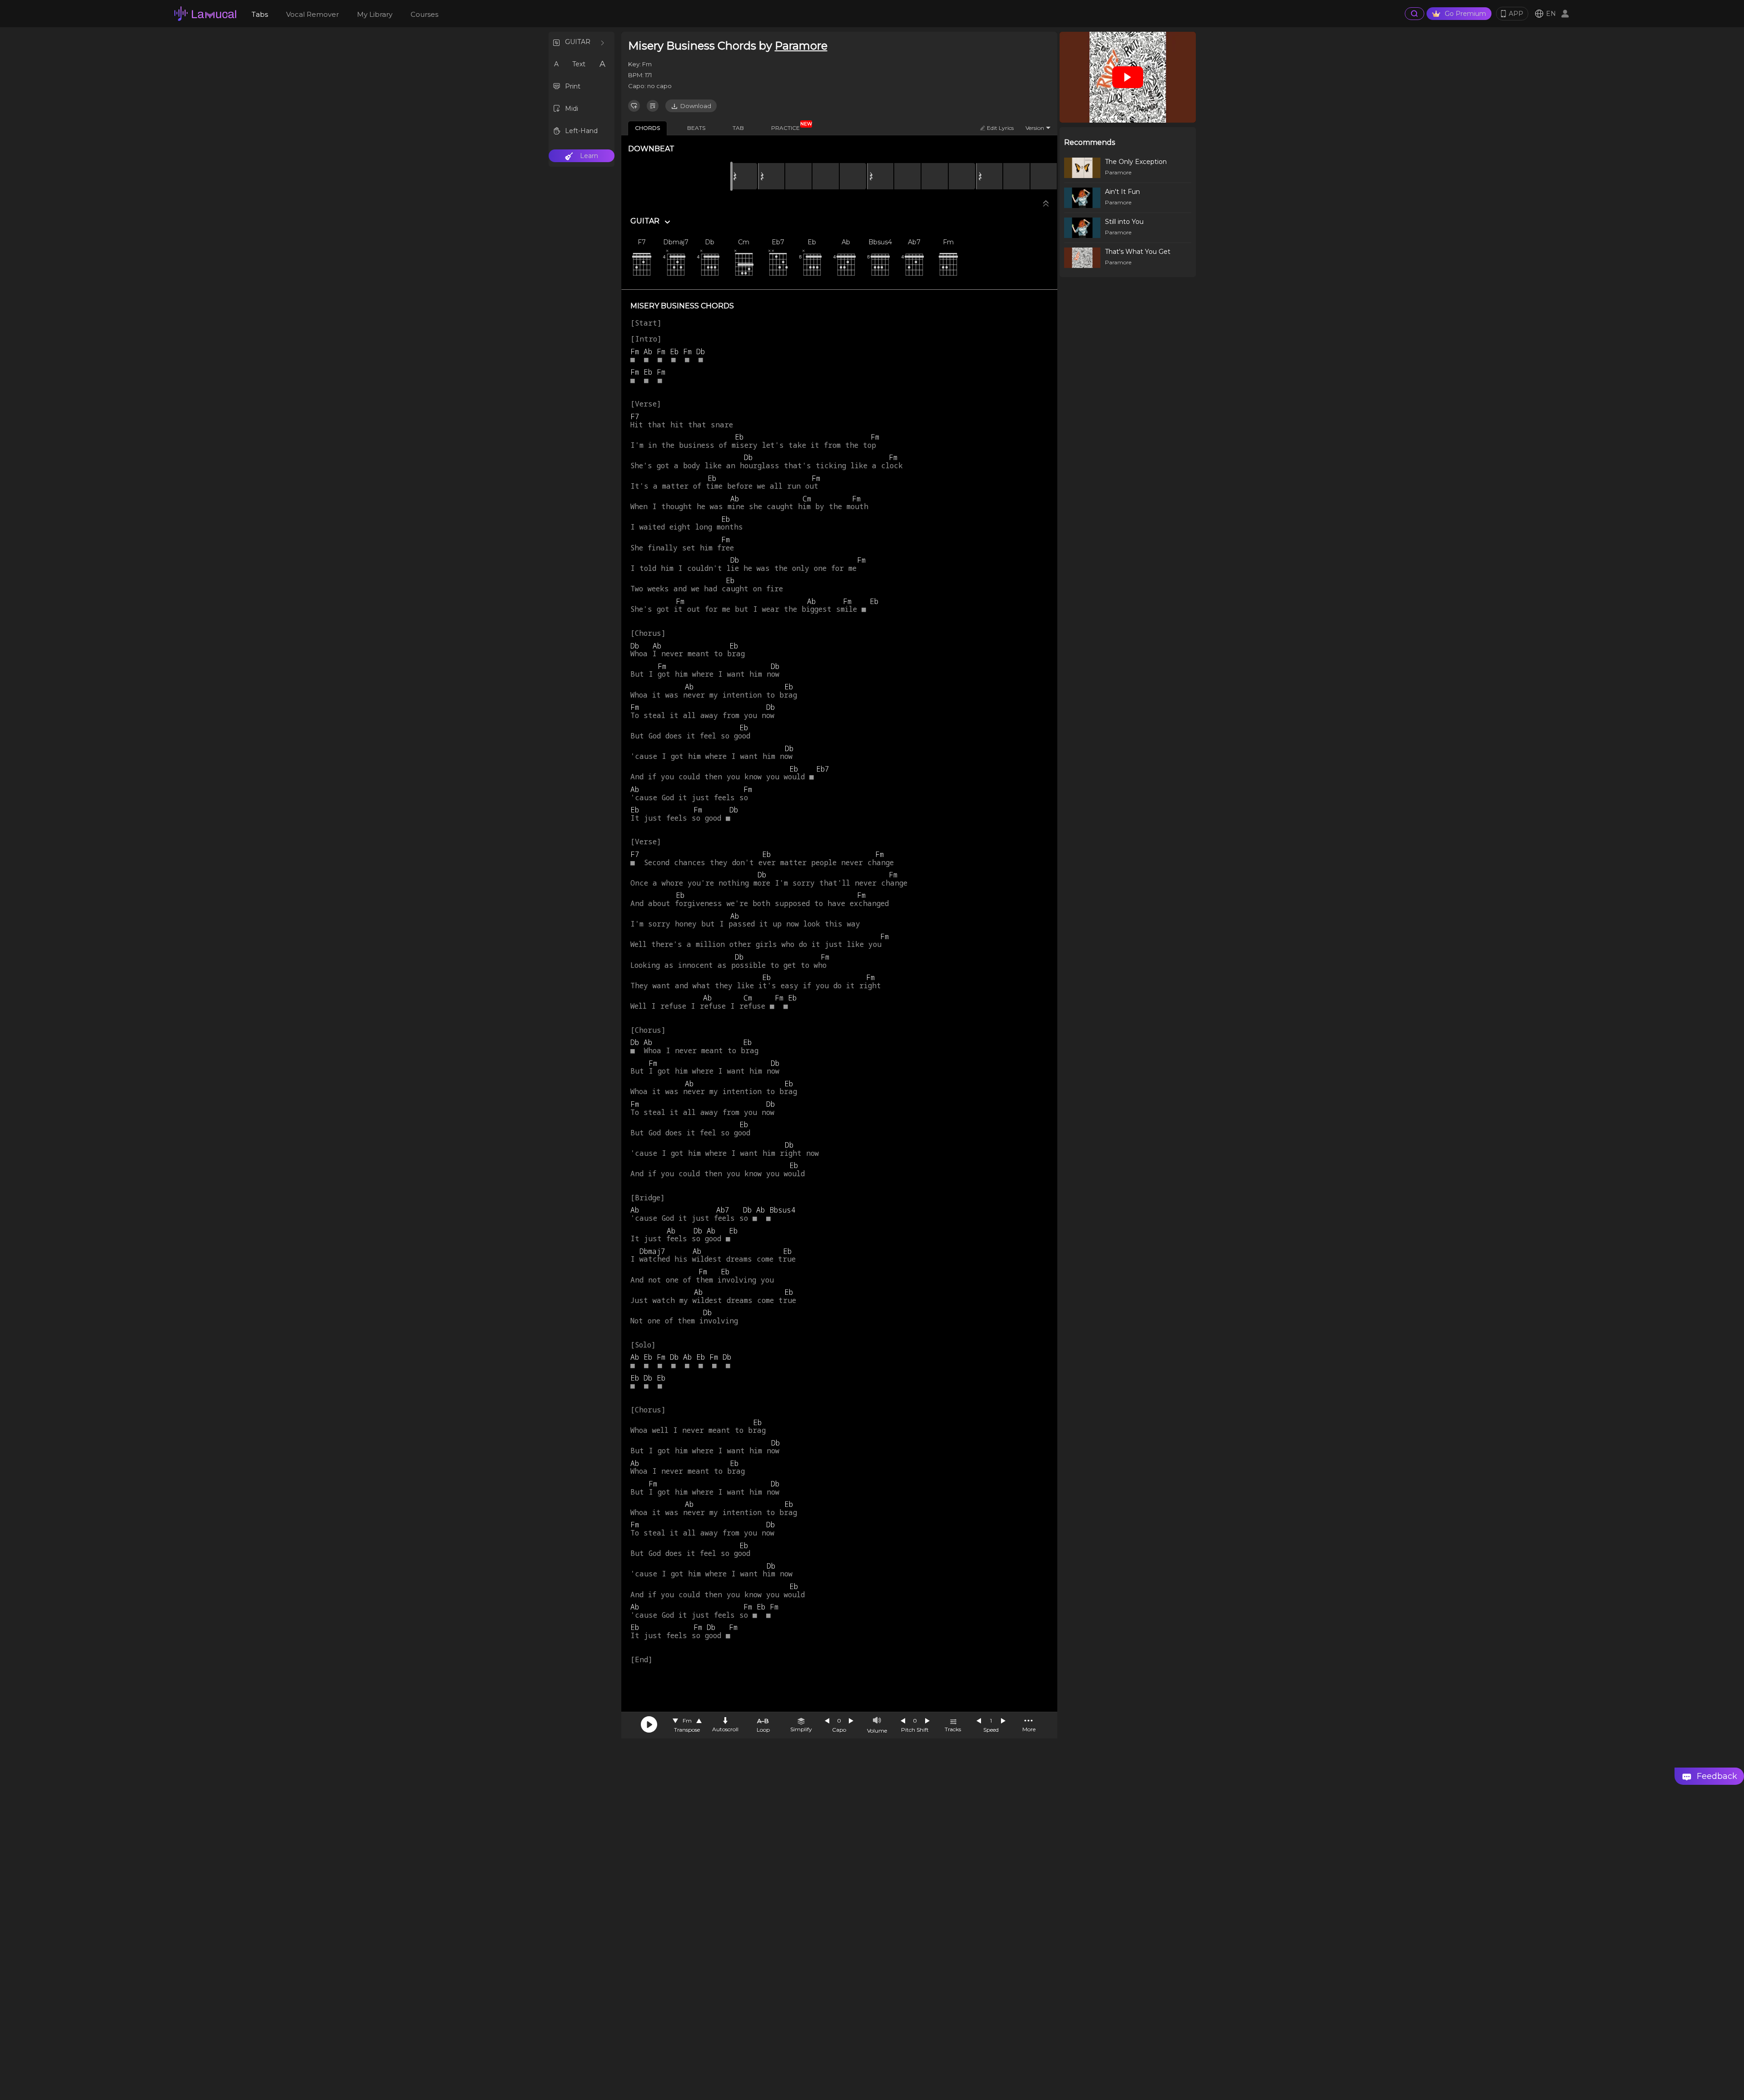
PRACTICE (789, 126)
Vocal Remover (312, 14)
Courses (424, 14)
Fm (687, 1721)
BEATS (696, 128)
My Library (375, 14)
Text (579, 64)
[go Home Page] (205, 14)
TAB (738, 128)
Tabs (260, 14)
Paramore (801, 46)
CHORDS (647, 128)
